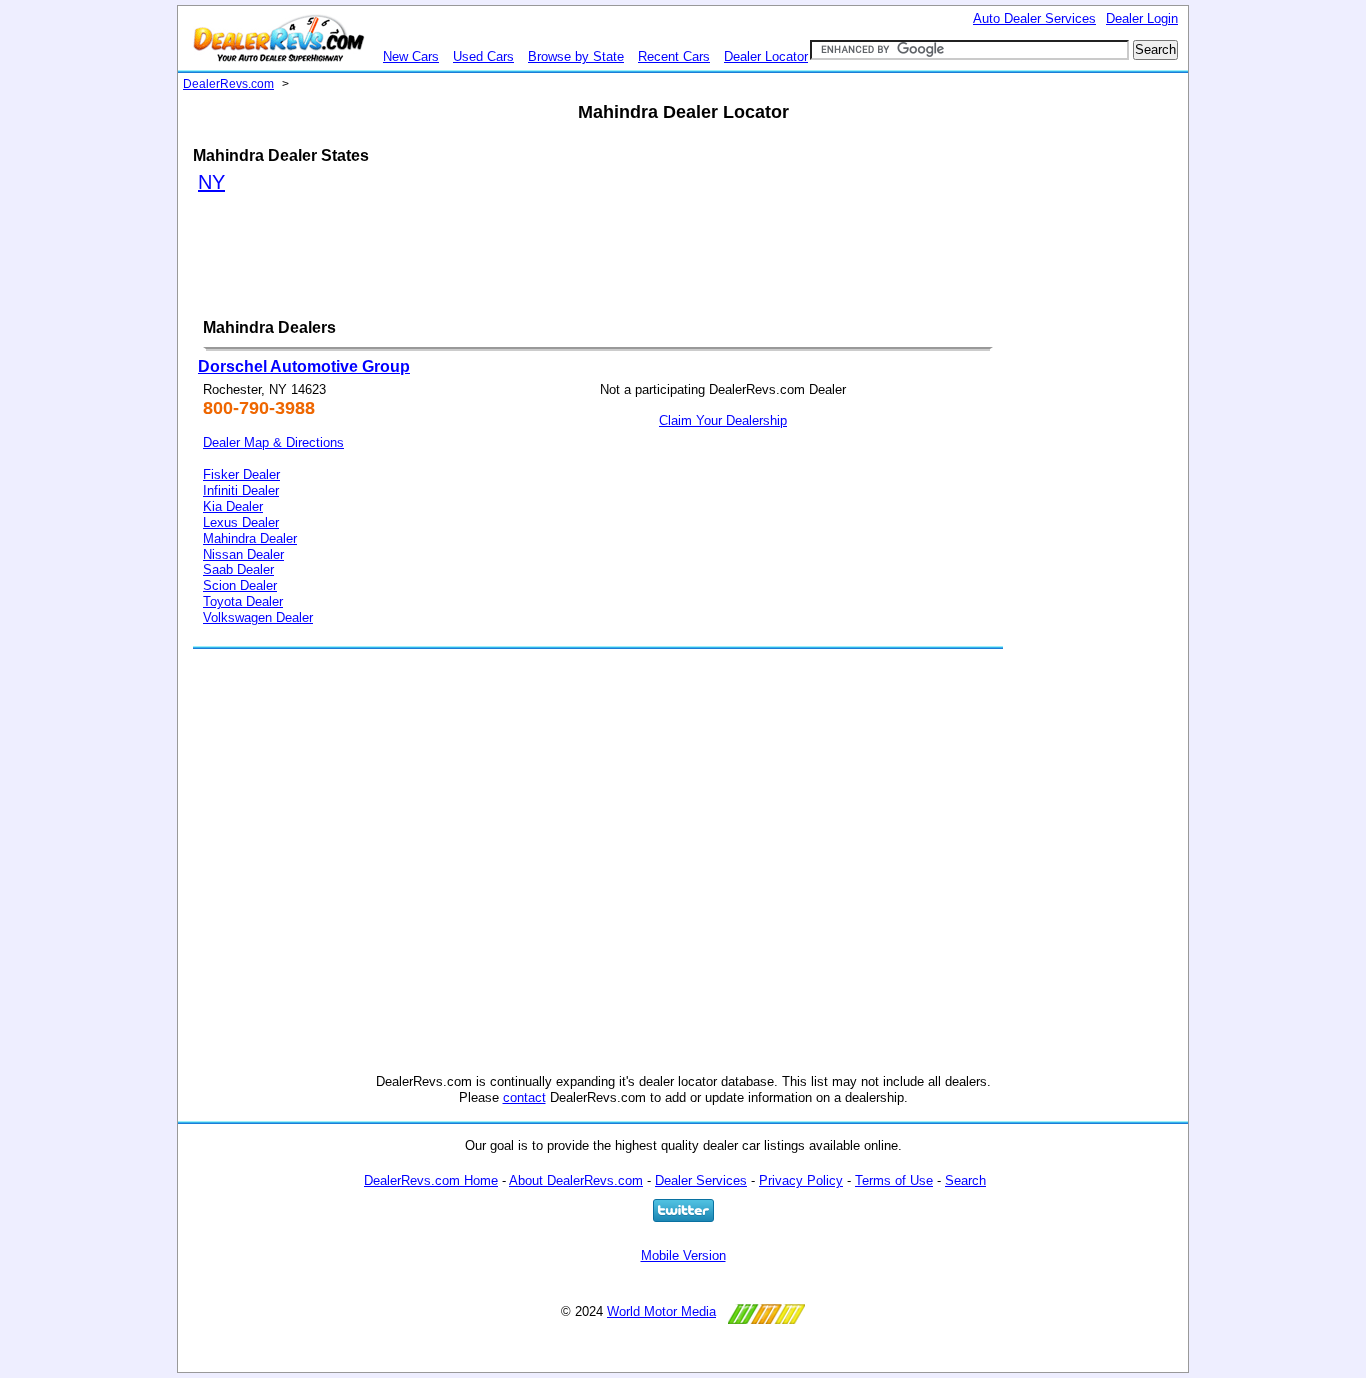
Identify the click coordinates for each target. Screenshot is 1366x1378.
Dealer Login (1142, 18)
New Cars (411, 56)
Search (965, 1180)
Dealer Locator (766, 56)
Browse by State (576, 56)
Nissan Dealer (243, 554)
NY (211, 182)
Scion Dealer (240, 585)
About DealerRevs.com (576, 1180)
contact (524, 1097)
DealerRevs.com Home (431, 1180)
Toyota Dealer (243, 601)
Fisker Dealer (241, 474)
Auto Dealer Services (1034, 18)
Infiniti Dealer (241, 490)
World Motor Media (661, 1311)
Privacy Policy (801, 1180)
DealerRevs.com (228, 84)
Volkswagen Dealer (258, 617)
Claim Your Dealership (723, 420)
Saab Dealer (238, 569)
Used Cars (483, 56)
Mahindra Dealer (250, 538)
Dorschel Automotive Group (304, 366)
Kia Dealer (233, 506)
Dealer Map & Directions (273, 442)
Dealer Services (701, 1180)
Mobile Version (683, 1255)
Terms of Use (894, 1180)
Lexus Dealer (241, 522)
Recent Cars (674, 56)
